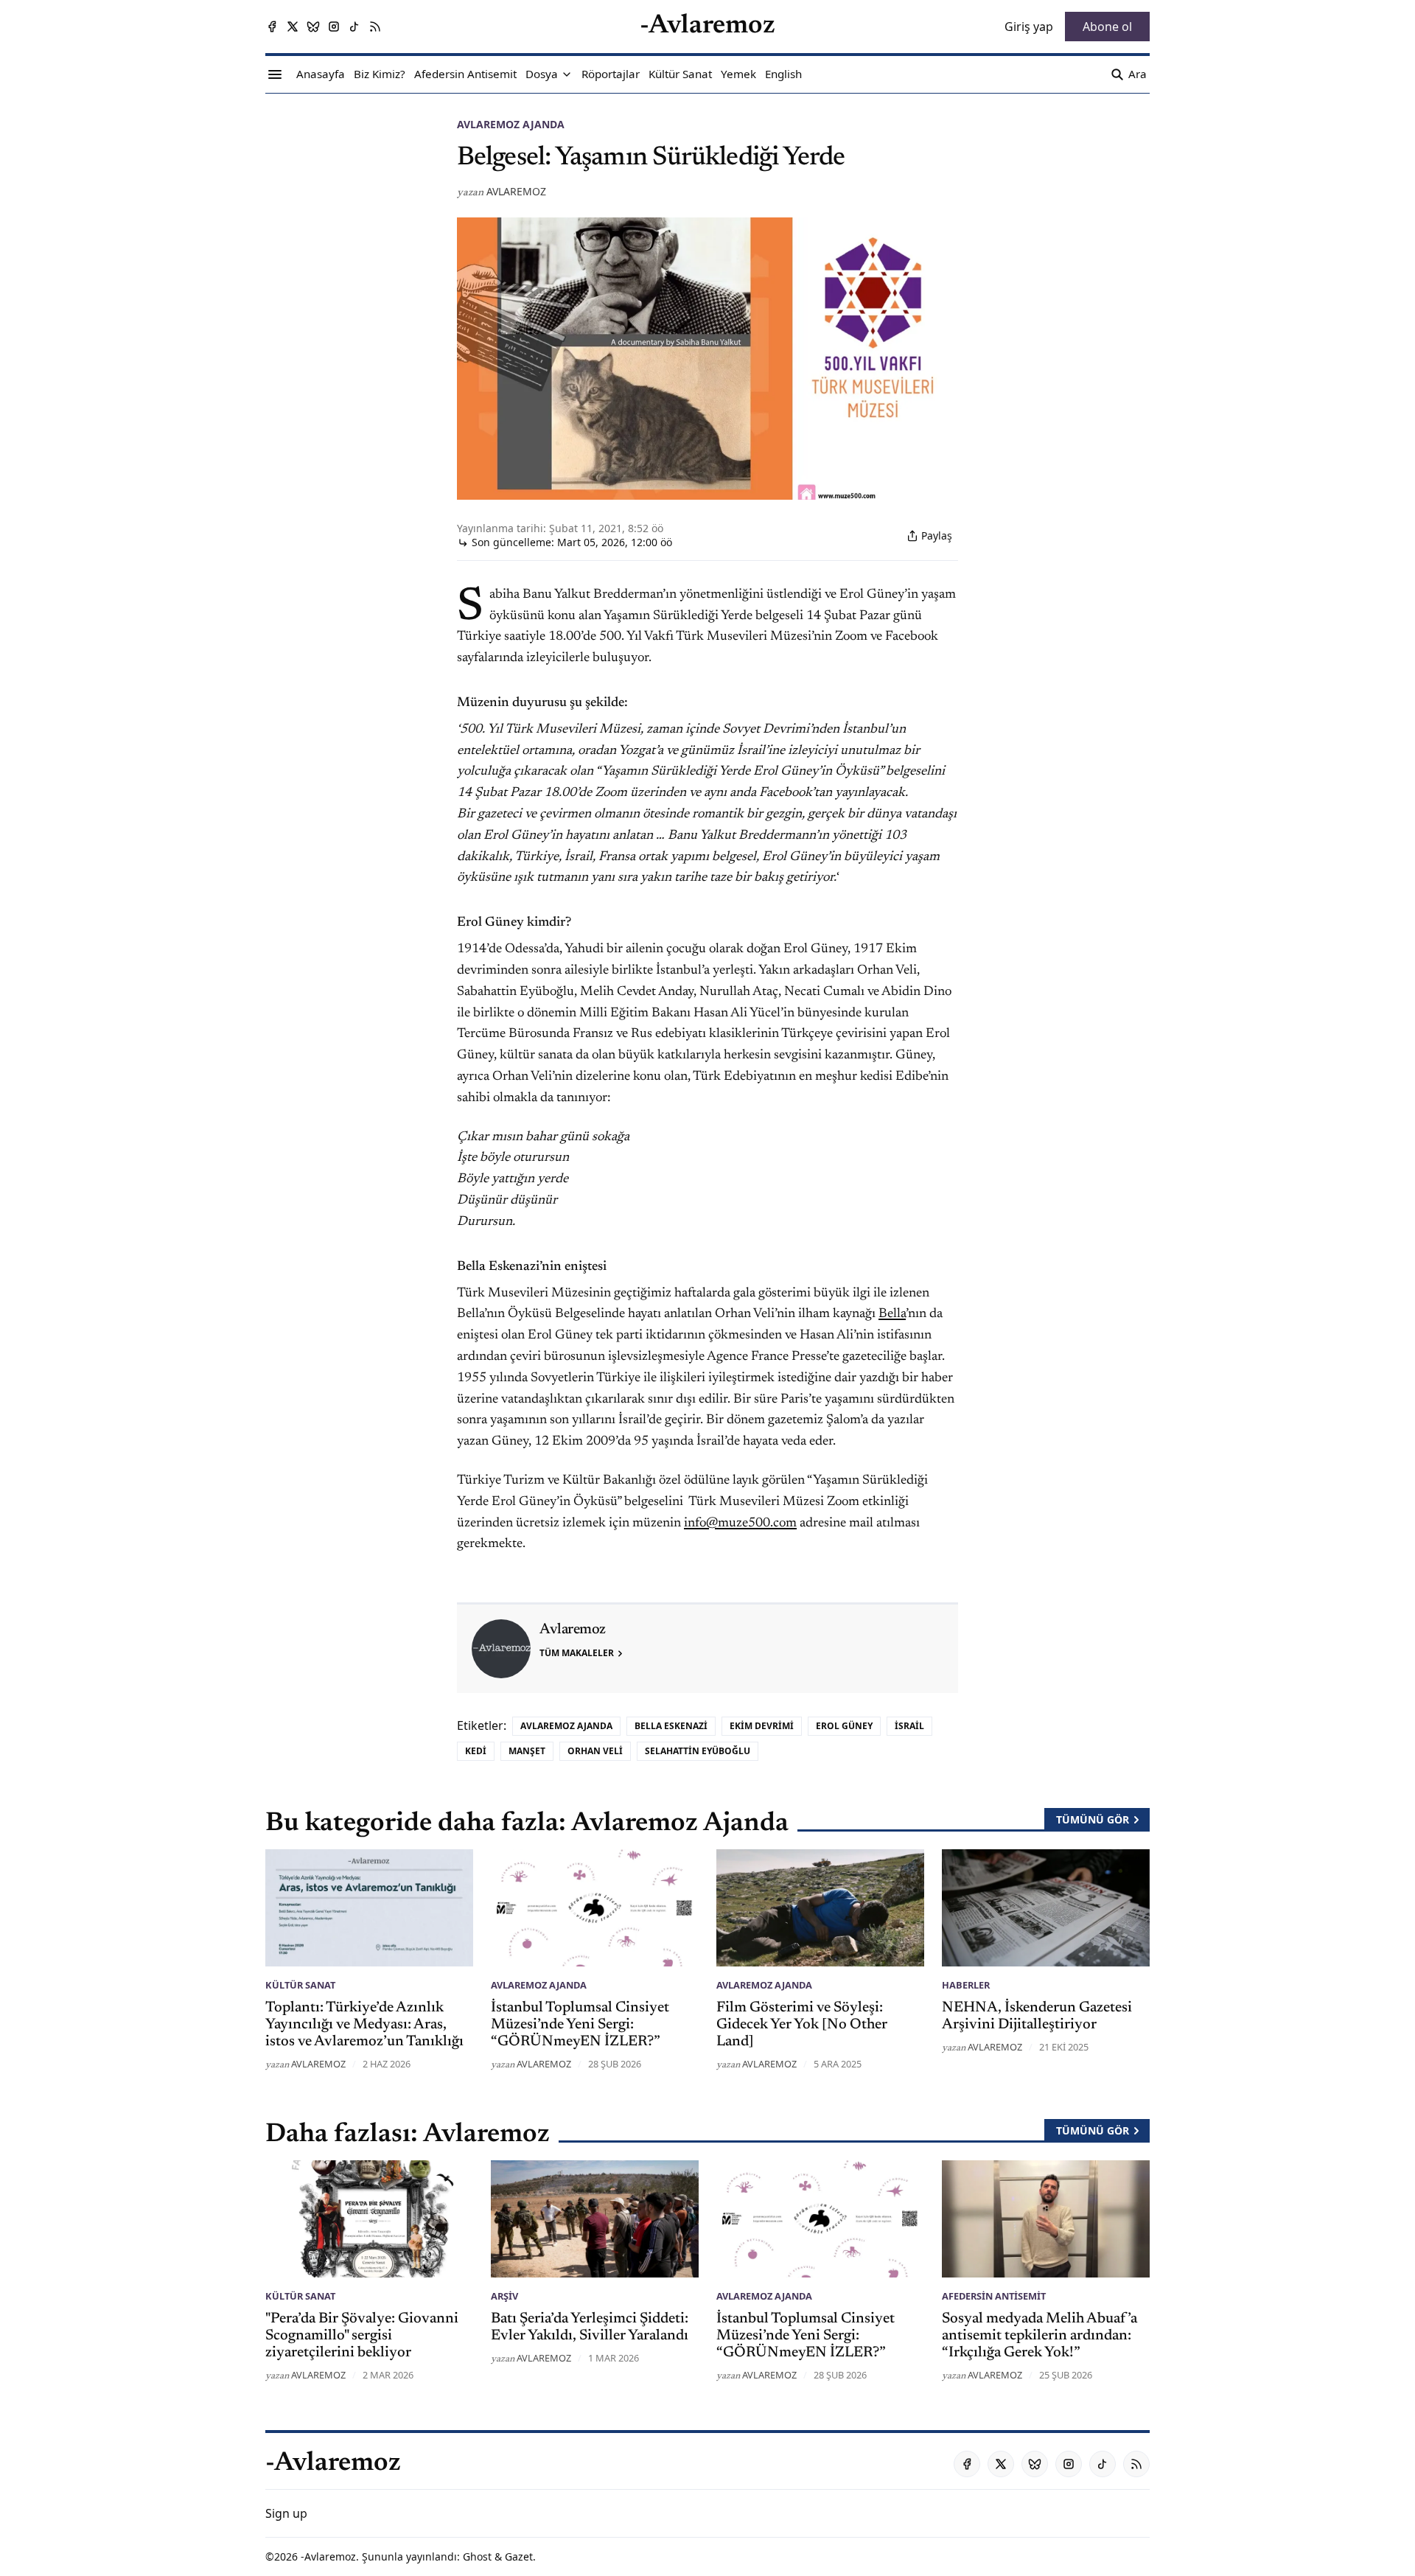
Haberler (966, 1985)
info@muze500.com (740, 1523)
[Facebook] (272, 27)
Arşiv (504, 2296)
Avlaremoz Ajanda (511, 124)
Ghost (477, 2556)
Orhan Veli (595, 1751)
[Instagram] (334, 27)
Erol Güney (844, 1726)
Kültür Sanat (300, 1985)
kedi (476, 1751)
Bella (892, 1314)
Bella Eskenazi (671, 1726)
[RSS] (375, 27)
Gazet (519, 2556)
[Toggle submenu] (567, 74)
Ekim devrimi (762, 1726)
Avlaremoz (516, 191)
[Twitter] (293, 27)
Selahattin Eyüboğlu (698, 1751)
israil (909, 1726)
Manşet (527, 1751)
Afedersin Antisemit (994, 2296)
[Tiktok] (354, 27)
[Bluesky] (313, 27)
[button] (542, 74)
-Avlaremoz (328, 2556)
